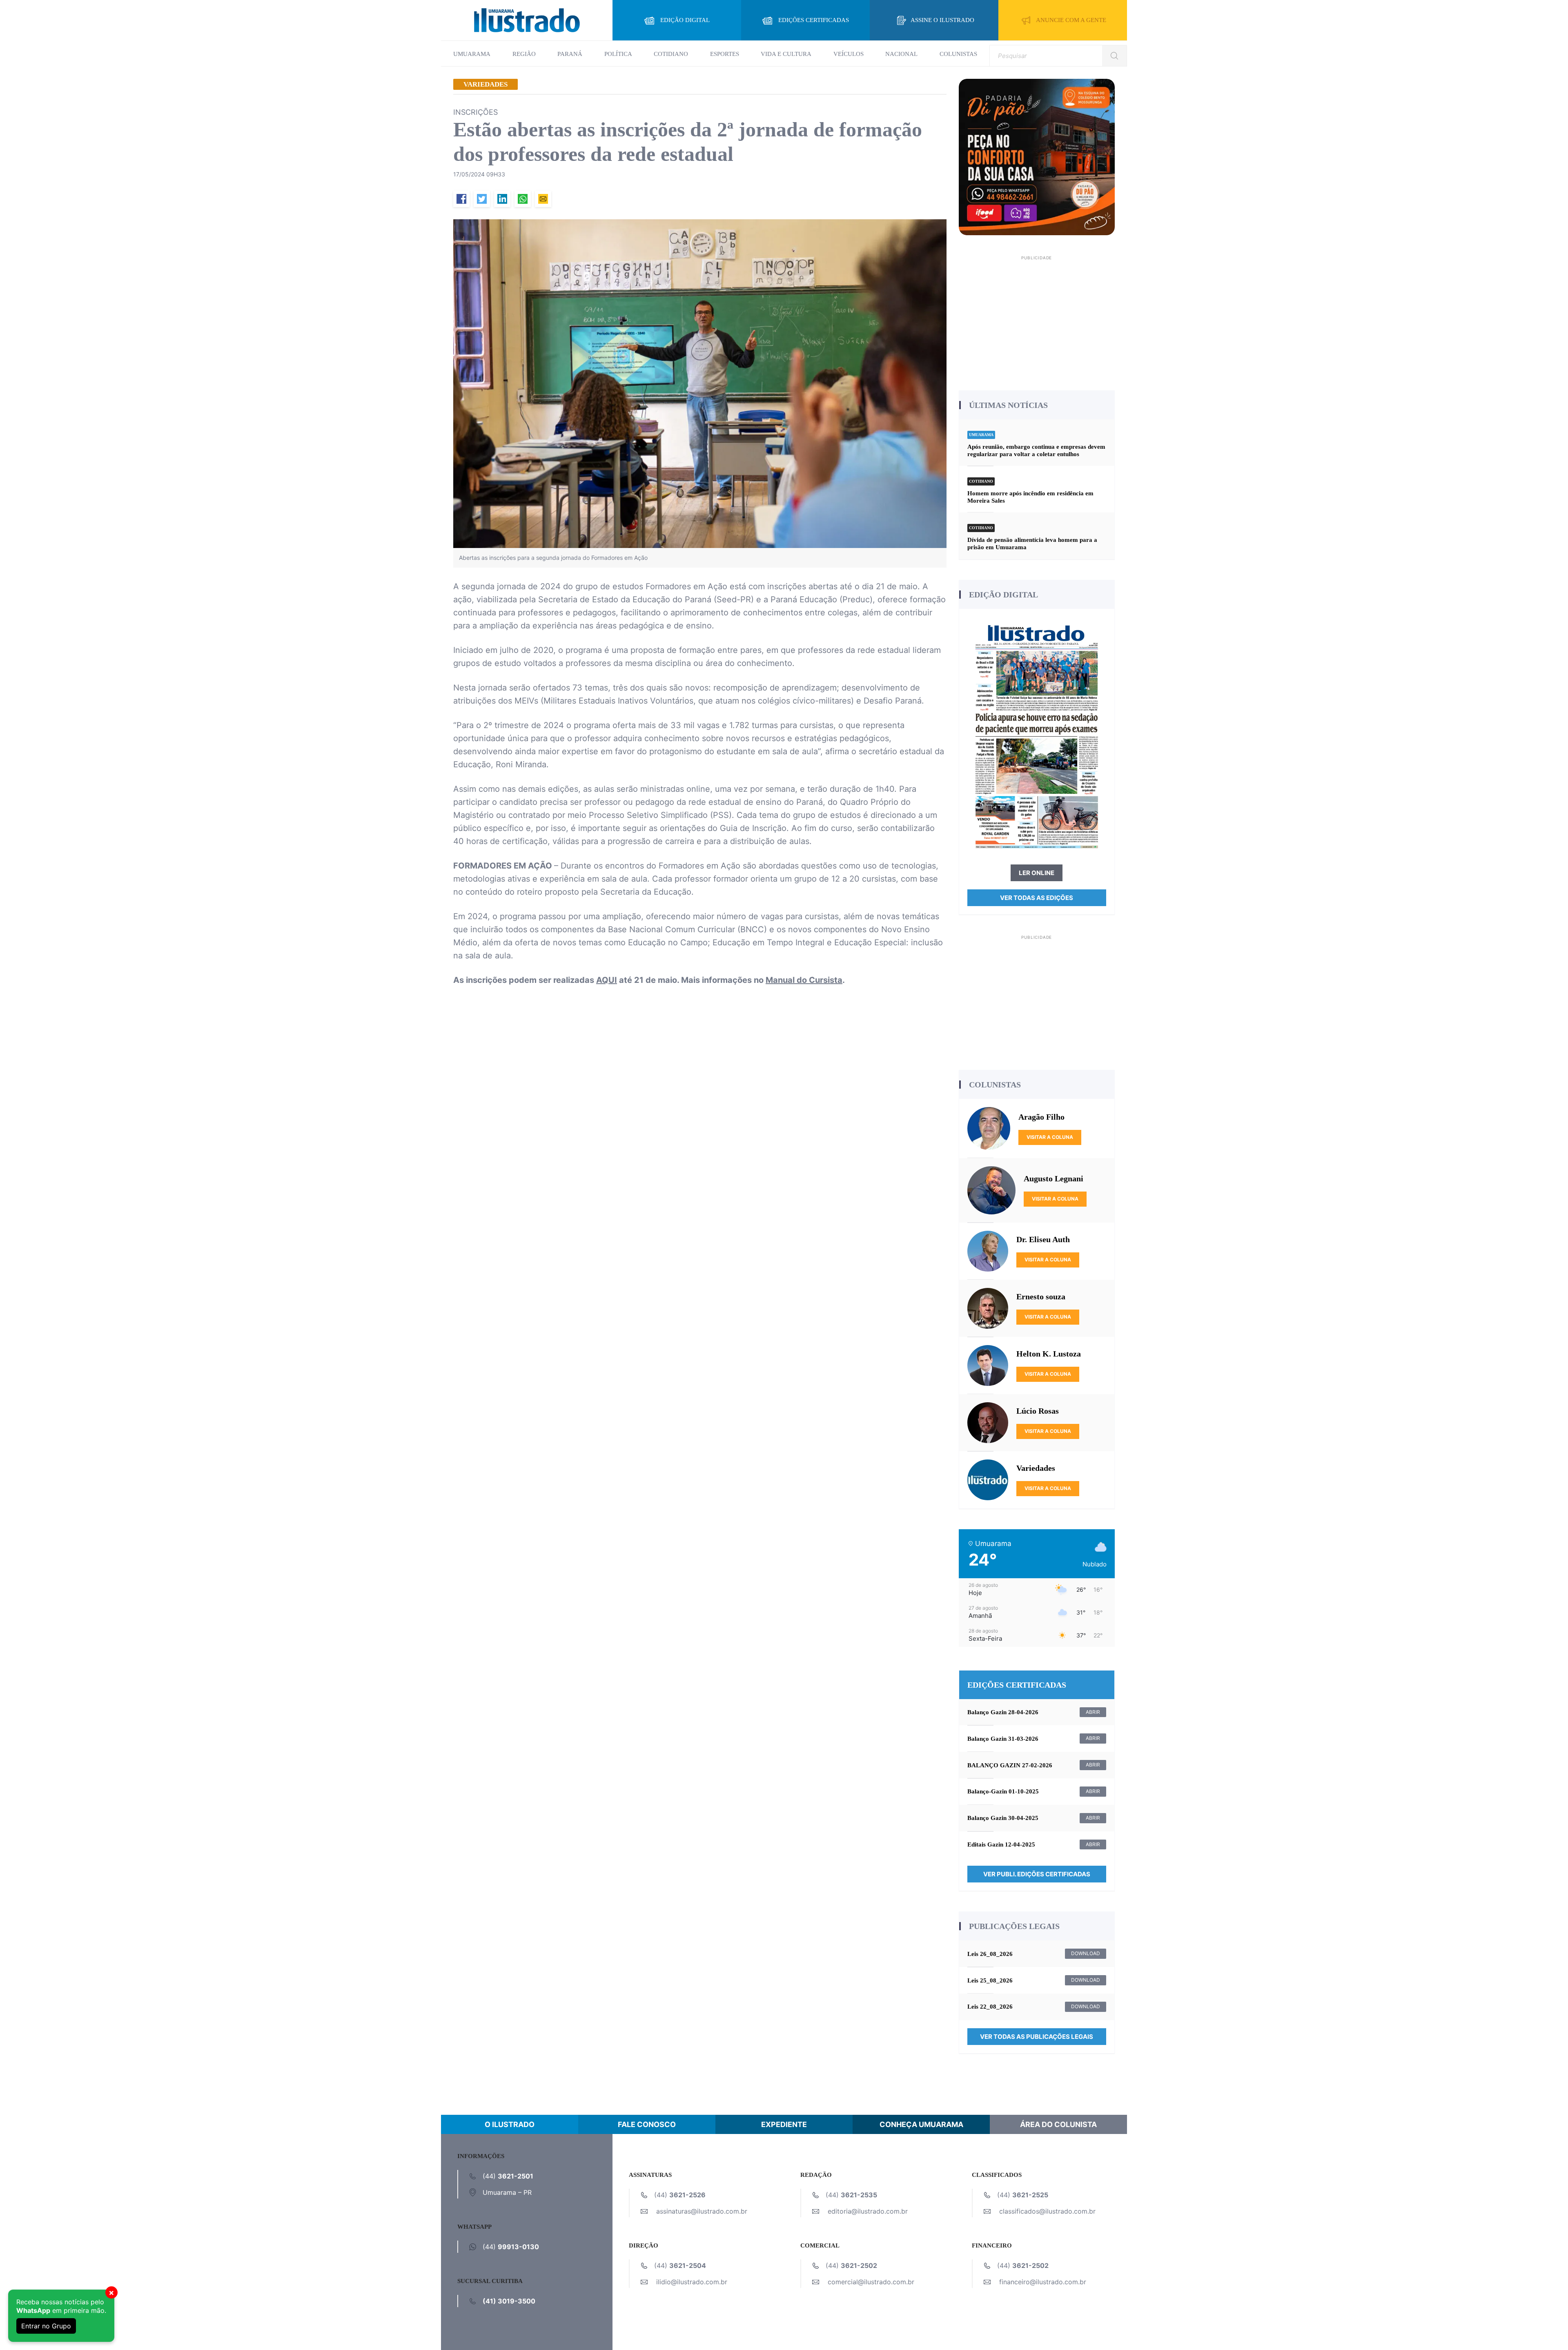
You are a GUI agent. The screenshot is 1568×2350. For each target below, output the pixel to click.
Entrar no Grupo (46, 2326)
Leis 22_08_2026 (990, 2007)
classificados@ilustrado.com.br (1047, 2211)
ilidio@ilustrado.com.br (692, 2282)
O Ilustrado (510, 2124)
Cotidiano (671, 54)
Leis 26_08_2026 (990, 1954)
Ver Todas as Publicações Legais (1037, 2037)
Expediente (784, 2124)
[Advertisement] (1037, 320)
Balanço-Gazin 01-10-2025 (1003, 1791)
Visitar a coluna (1050, 1137)
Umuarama (472, 54)
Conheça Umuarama (921, 2124)
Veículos (849, 54)
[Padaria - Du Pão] (1037, 156)
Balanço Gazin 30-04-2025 (1003, 1818)
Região (524, 54)
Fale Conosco (647, 2124)
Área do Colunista (1058, 2124)
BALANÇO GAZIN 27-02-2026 (1010, 1765)
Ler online (1037, 873)
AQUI (607, 980)
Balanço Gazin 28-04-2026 (1003, 1712)
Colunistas (958, 54)
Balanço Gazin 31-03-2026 (1003, 1739)
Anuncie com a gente (1071, 20)
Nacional (901, 54)
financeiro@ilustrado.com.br (1043, 2282)
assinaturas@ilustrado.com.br (702, 2211)
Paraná (570, 54)
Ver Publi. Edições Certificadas (1037, 1874)
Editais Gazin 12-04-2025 (1001, 1844)
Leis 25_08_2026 (990, 1980)
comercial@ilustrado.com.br (871, 2282)
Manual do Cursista (804, 980)
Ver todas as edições (1037, 898)
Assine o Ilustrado (942, 20)
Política (618, 54)
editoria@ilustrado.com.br (868, 2211)
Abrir (1093, 1712)
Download (1086, 1953)
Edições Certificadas (814, 20)
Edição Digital (685, 20)
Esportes (725, 54)
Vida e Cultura (786, 54)
